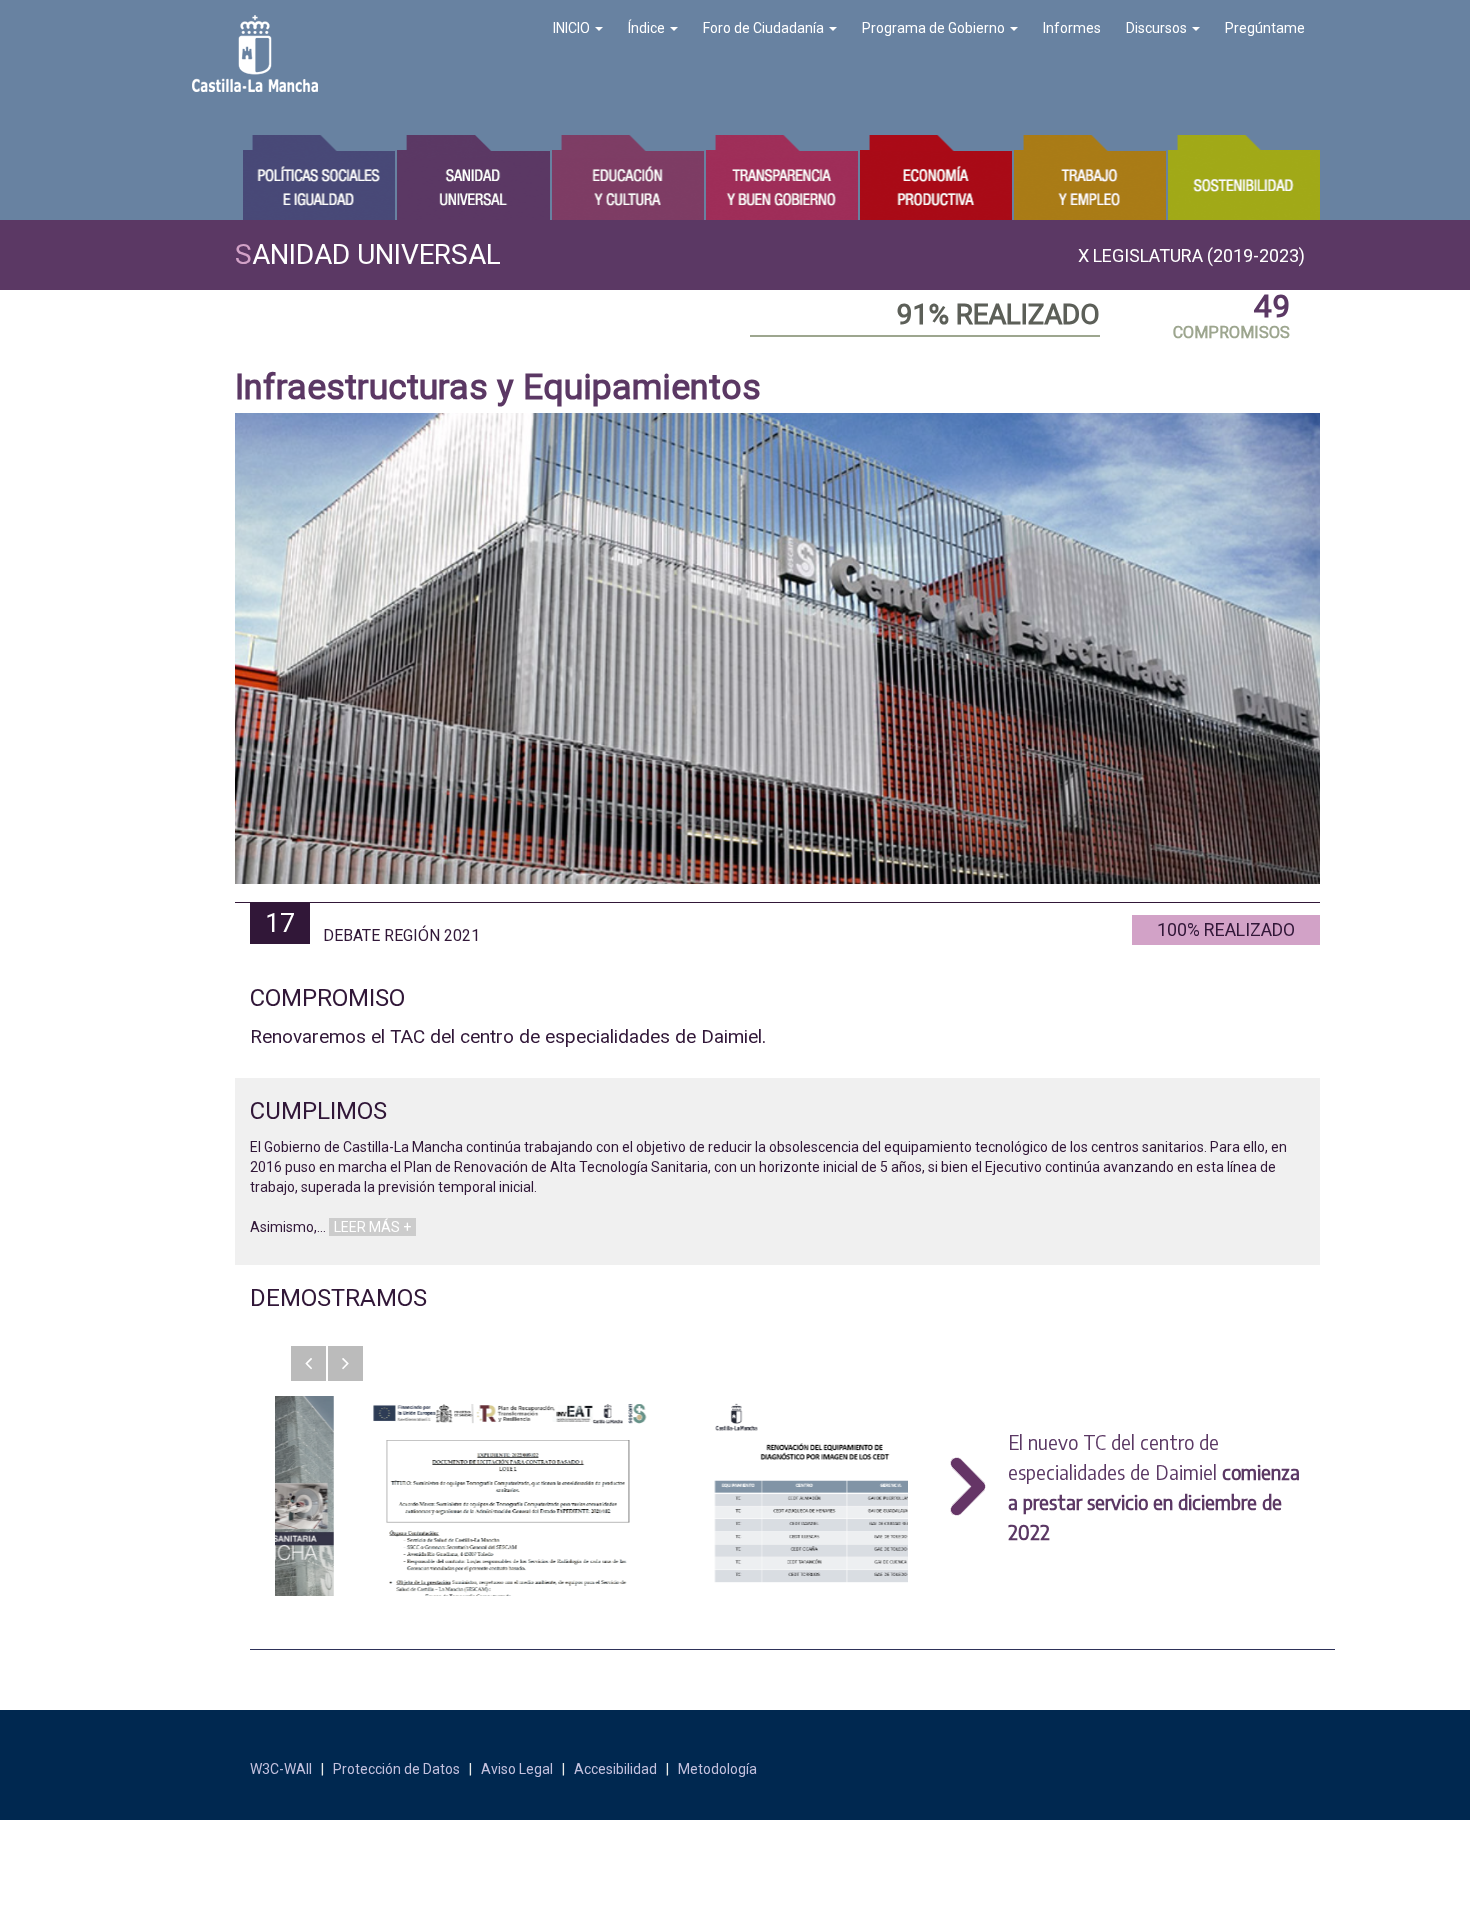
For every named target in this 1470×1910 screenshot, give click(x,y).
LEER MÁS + (372, 1227)
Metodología (717, 1769)
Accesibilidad (615, 1769)
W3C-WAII (281, 1769)
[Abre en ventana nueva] (433, 1496)
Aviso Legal (517, 1769)
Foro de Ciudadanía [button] (765, 28)
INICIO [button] (573, 28)
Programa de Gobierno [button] (935, 28)
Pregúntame (1265, 28)
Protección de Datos (396, 1769)
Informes (1072, 28)
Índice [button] (648, 28)
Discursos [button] (1158, 28)
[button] (308, 1363)
